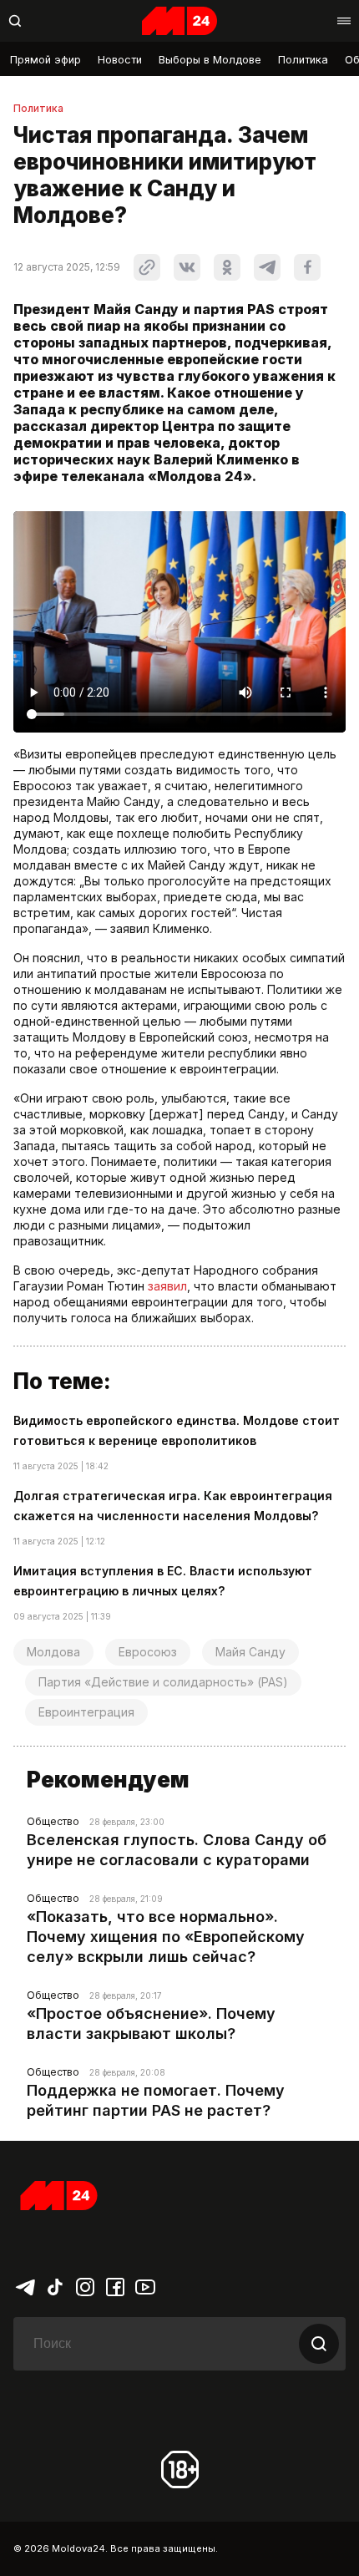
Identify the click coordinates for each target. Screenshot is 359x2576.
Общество (53, 1821)
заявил (167, 1286)
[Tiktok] (55, 2285)
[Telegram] (25, 2285)
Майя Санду (250, 1652)
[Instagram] (85, 2285)
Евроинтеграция (86, 1712)
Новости (120, 60)
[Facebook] (115, 2285)
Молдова (53, 1652)
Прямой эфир (46, 60)
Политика (303, 60)
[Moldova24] (179, 21)
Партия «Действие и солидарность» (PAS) (163, 1682)
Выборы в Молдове (210, 60)
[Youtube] (145, 2285)
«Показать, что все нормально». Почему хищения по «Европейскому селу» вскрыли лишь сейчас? (166, 1937)
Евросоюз (148, 1652)
